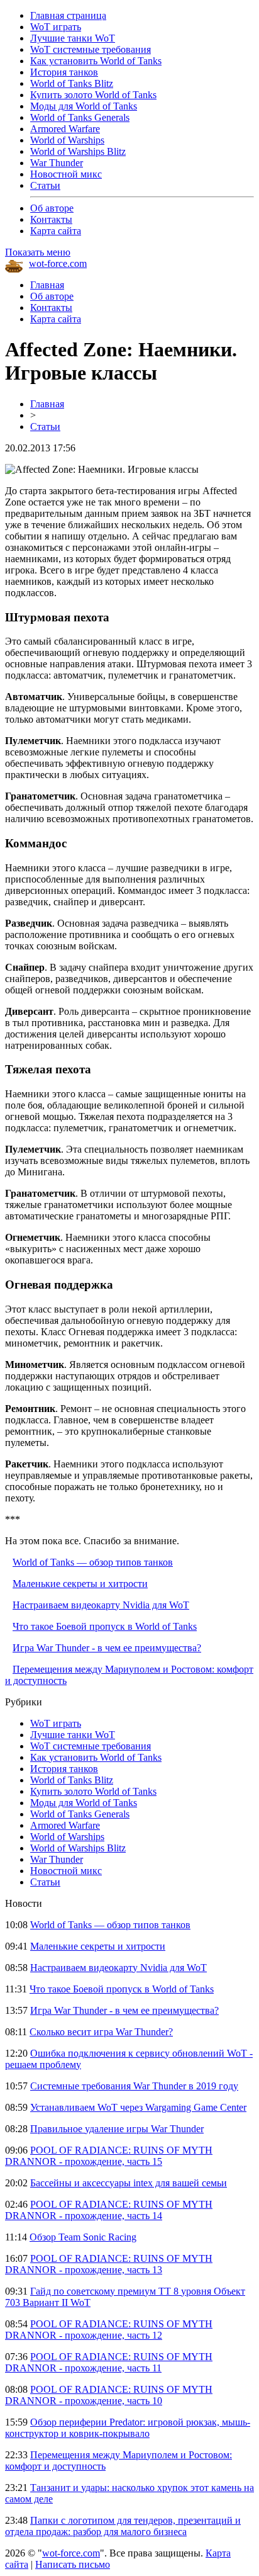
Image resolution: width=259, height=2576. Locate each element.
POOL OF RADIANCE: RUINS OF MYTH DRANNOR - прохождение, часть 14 (109, 2210)
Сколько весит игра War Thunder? (101, 2032)
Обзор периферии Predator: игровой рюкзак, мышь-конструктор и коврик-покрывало (128, 2428)
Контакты (51, 219)
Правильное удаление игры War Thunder (117, 2129)
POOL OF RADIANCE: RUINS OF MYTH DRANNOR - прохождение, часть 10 (109, 2395)
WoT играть (56, 27)
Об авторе (52, 208)
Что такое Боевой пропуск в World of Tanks (105, 1626)
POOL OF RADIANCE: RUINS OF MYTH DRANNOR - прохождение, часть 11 (109, 2362)
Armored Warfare (65, 129)
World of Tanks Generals (80, 117)
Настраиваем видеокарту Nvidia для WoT (101, 1605)
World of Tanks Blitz (72, 83)
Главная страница (68, 15)
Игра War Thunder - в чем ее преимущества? (107, 1648)
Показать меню (38, 252)
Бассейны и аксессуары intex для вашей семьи (129, 2183)
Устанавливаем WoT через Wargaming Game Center (138, 2107)
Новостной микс (66, 174)
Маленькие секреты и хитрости (80, 1584)
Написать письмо (73, 2564)
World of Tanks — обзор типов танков (93, 1562)
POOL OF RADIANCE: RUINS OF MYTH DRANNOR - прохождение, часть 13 (109, 2264)
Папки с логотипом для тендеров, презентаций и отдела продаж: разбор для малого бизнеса (123, 2526)
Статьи (45, 185)
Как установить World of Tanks (96, 61)
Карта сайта (56, 231)
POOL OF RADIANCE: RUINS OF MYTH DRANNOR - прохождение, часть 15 (109, 2156)
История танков (64, 72)
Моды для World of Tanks (84, 106)
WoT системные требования (91, 49)
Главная (47, 285)
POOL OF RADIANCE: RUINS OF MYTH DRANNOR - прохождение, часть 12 (109, 2330)
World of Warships (67, 140)
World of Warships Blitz (78, 151)
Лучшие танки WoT (73, 38)
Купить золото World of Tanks (93, 95)
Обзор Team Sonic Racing (83, 2237)
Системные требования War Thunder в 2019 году (134, 2086)
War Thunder (57, 163)
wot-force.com (58, 263)
